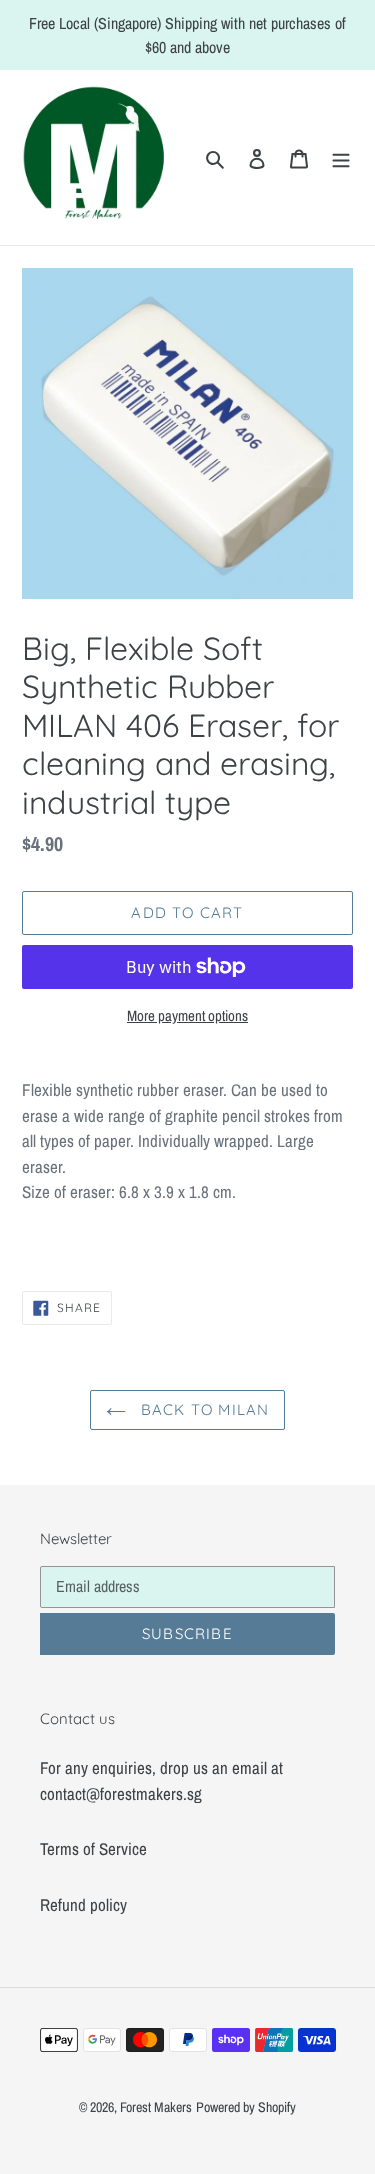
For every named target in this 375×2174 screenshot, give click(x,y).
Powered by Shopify (246, 2107)
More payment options (187, 1015)
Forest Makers (156, 2107)
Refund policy (83, 1904)
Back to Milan (203, 1409)
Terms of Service (93, 1848)
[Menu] (341, 158)
